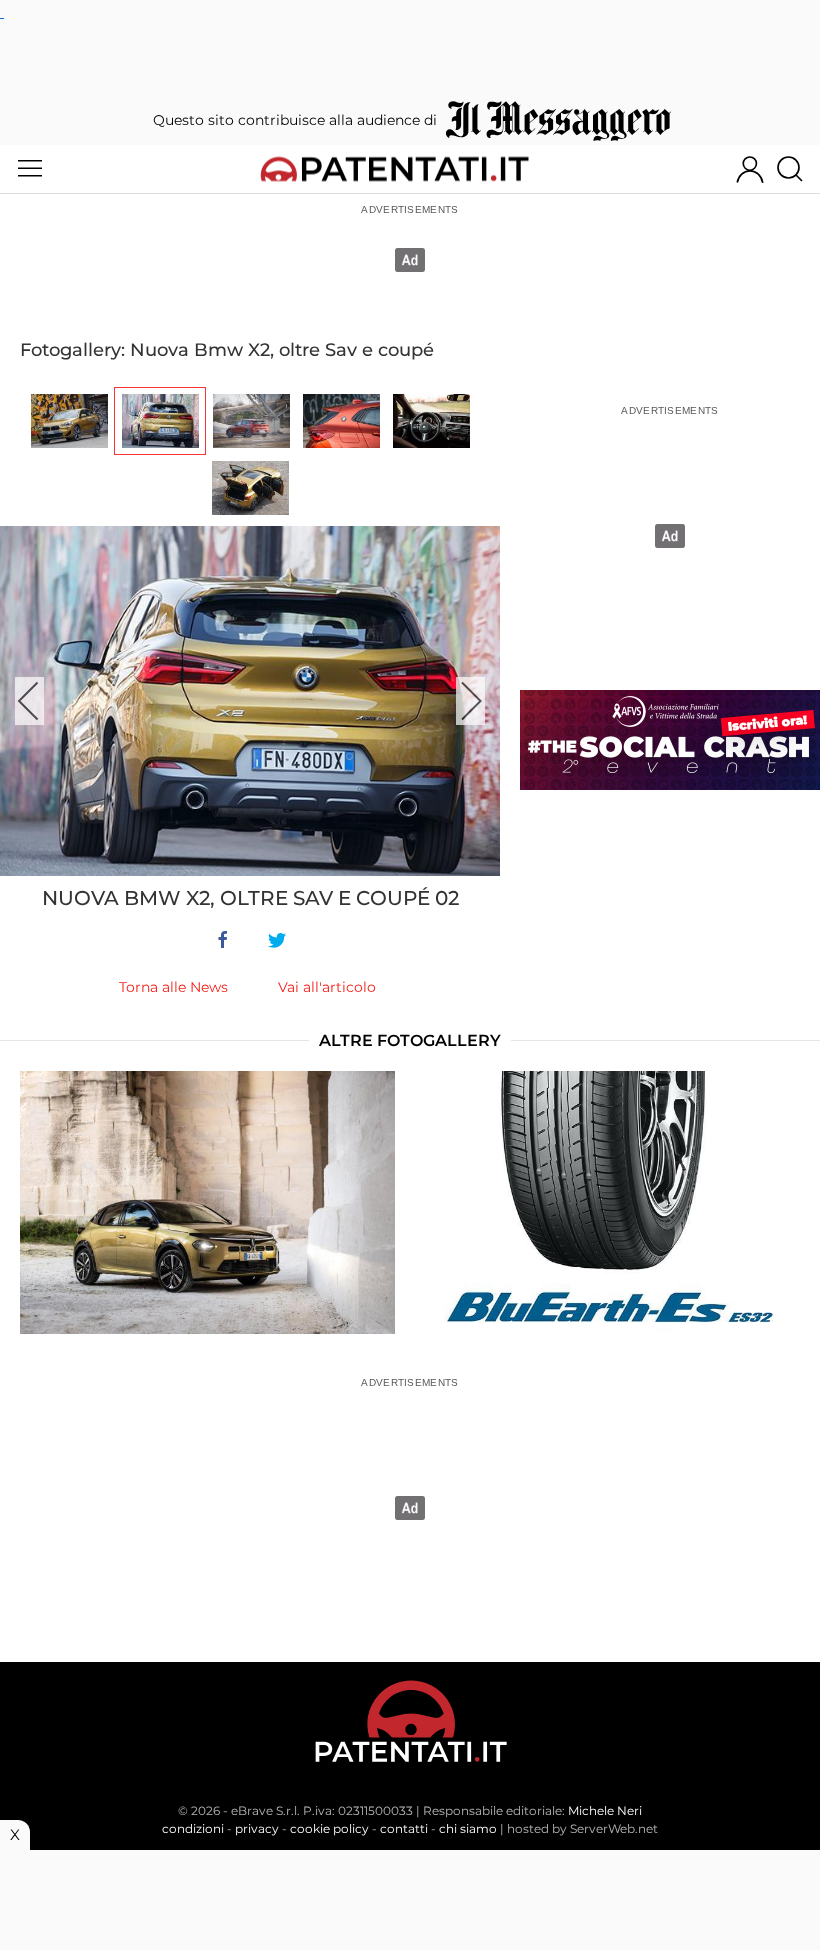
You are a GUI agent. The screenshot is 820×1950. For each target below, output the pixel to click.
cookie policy (329, 1828)
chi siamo (468, 1828)
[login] (750, 169)
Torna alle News (173, 987)
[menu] (30, 169)
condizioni (193, 1828)
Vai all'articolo (327, 987)
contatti (404, 1828)
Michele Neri (605, 1810)
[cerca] (797, 169)
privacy (257, 1828)
